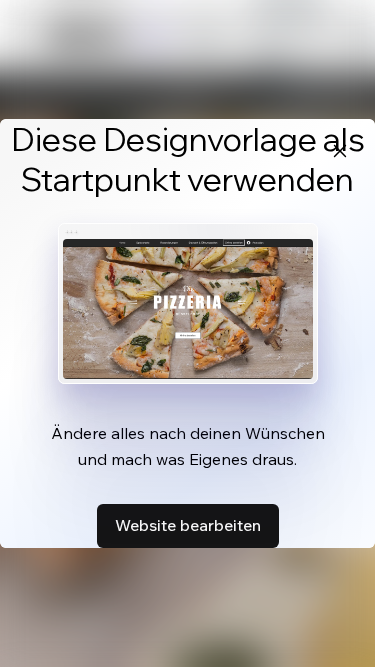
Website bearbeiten (188, 525)
